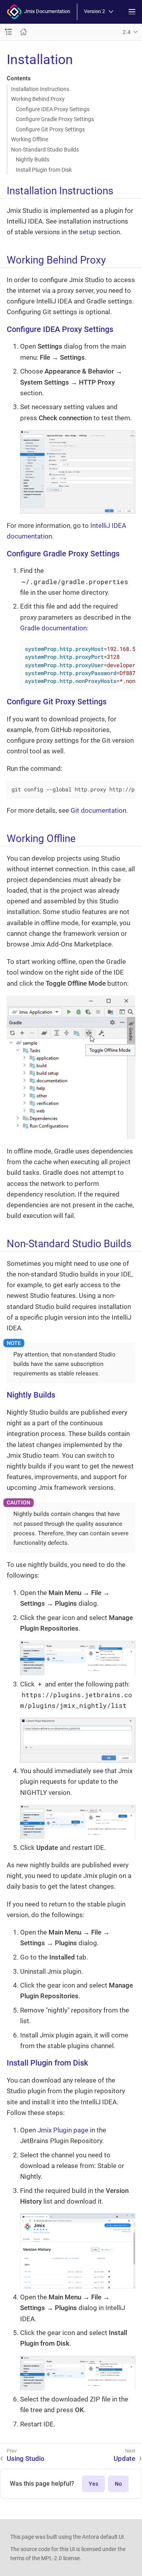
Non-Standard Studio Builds (45, 150)
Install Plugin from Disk (44, 170)
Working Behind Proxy (38, 99)
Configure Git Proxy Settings (50, 129)
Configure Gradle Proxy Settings (55, 119)
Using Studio (26, 2458)
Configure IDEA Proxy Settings (53, 109)
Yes (93, 2484)
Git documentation (98, 810)
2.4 (127, 32)
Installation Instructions (40, 89)
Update (124, 2458)
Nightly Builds (33, 159)
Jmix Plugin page (63, 2130)
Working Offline (30, 139)
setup (88, 232)
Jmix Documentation (46, 11)
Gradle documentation (53, 628)
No (118, 2484)
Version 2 (94, 12)
